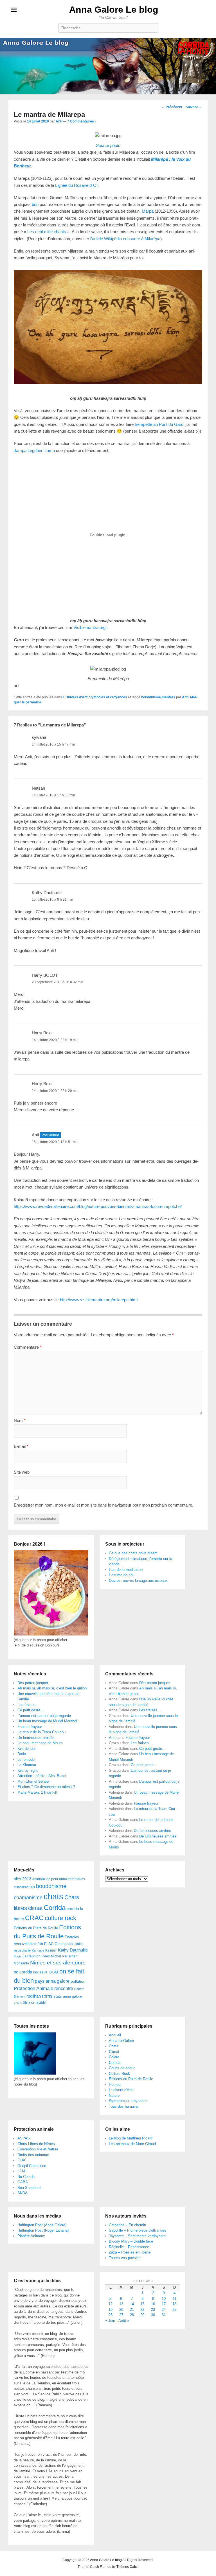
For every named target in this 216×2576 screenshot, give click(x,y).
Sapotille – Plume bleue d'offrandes (138, 2230)
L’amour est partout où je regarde (44, 1716)
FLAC (49, 1944)
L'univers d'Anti (121, 2090)
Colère (114, 2057)
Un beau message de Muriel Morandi (47, 1721)
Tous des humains (124, 2106)
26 (111, 2315)
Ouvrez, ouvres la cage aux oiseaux (138, 1581)
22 (142, 2310)
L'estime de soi (121, 1575)
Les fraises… (28, 1705)
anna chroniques (72, 1879)
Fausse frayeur (30, 1727)
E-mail (21, 1446)
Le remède (26, 1760)
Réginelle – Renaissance (129, 2247)
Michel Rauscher (64, 1956)
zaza (18, 2003)
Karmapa (38, 1950)
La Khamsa (27, 1765)
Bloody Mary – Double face (131, 2241)
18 (174, 2304)
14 (132, 2304)
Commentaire (28, 1347)
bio (32, 1887)
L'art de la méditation (126, 1570)
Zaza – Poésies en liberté (130, 2252)
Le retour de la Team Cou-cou (41, 1732)
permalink (34, 702)
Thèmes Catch (128, 2567)
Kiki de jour (27, 1749)
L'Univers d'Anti (76, 697)
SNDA (22, 2193)
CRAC (34, 1918)
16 (153, 2304)
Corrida (55, 1908)
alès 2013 (22, 1879)
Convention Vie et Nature (38, 2149)
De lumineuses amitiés (36, 1738)
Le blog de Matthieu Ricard (131, 2138)
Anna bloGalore (121, 2041)
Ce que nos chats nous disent (133, 1553)
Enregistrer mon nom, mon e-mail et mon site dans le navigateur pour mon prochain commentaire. (103, 1505)
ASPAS (24, 2138)
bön (35, 204)
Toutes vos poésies (125, 2258)
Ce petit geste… (31, 1710)
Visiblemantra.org (89, 627)
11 (175, 2299)
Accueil (115, 2035)
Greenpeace (64, 1944)
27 (121, 2315)
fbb (40, 1944)
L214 (21, 2171)
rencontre (64, 1988)
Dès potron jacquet (33, 1683)
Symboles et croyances (108, 697)
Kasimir (51, 1950)
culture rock (60, 1918)
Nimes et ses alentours (58, 1963)
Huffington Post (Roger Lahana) (43, 2230)
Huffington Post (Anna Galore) (42, 2225)
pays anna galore (52, 1981)
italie (79, 1944)
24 (164, 2310)
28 (132, 2315)
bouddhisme (151, 697)
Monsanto (21, 1963)
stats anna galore (68, 1996)
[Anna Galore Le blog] (108, 66)
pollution (78, 1981)
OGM (53, 1972)
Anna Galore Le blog (114, 10)
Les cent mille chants (47, 232)
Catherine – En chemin (127, 2225)
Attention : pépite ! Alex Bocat (42, 1776)
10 (164, 2299)
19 (111, 2310)
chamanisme (28, 1898)
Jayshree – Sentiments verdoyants (137, 2236)
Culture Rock (119, 2074)
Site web (22, 1472)
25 (174, 2310)
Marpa (148, 211)
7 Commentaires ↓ (82, 121)
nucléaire (40, 1972)
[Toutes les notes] (35, 2073)
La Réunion (31, 1956)
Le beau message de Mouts (40, 1743)
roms (47, 1996)
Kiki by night (28, 1770)
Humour (115, 2085)
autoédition (21, 1887)
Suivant (194, 107)
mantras (168, 697)
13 (121, 2304)
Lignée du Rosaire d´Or (76, 185)
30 (153, 2315)
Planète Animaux (31, 2236)
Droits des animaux (33, 2155)
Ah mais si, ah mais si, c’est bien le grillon (52, 1688)
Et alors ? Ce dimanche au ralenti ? (46, 1787)
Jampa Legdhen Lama (34, 450)
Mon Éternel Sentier (34, 1781)
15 (142, 2304)
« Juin (110, 2321)
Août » (124, 2321)
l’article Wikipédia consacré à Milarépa (125, 239)
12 (111, 2304)
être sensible (34, 2003)
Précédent (172, 107)
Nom (20, 1420)
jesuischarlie (22, 1950)
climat (35, 1908)
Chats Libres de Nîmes (36, 2144)
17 (164, 2304)
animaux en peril (45, 1879)
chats (53, 1896)
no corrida (23, 1972)
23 (153, 2310)
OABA (23, 2182)
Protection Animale (33, 1988)
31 (164, 2315)
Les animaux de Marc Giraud (132, 2144)
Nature (114, 2095)
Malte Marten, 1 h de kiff (37, 1792)
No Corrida (26, 2177)
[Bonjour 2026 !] (51, 1634)
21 (132, 2310)
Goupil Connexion (32, 2166)
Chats (114, 2046)
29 (142, 2315)
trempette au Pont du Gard (159, 424)
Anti (59, 121)
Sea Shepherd (29, 2188)
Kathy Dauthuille (47, 893)
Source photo (108, 145)
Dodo (22, 1754)
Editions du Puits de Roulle (36, 1928)
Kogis (18, 1956)
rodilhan (34, 1996)
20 (121, 2310)
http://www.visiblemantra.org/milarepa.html (99, 1300)
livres (46, 1956)
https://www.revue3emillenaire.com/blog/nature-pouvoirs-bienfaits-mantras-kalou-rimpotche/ (98, 1206)
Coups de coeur (122, 2068)
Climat (114, 2052)
